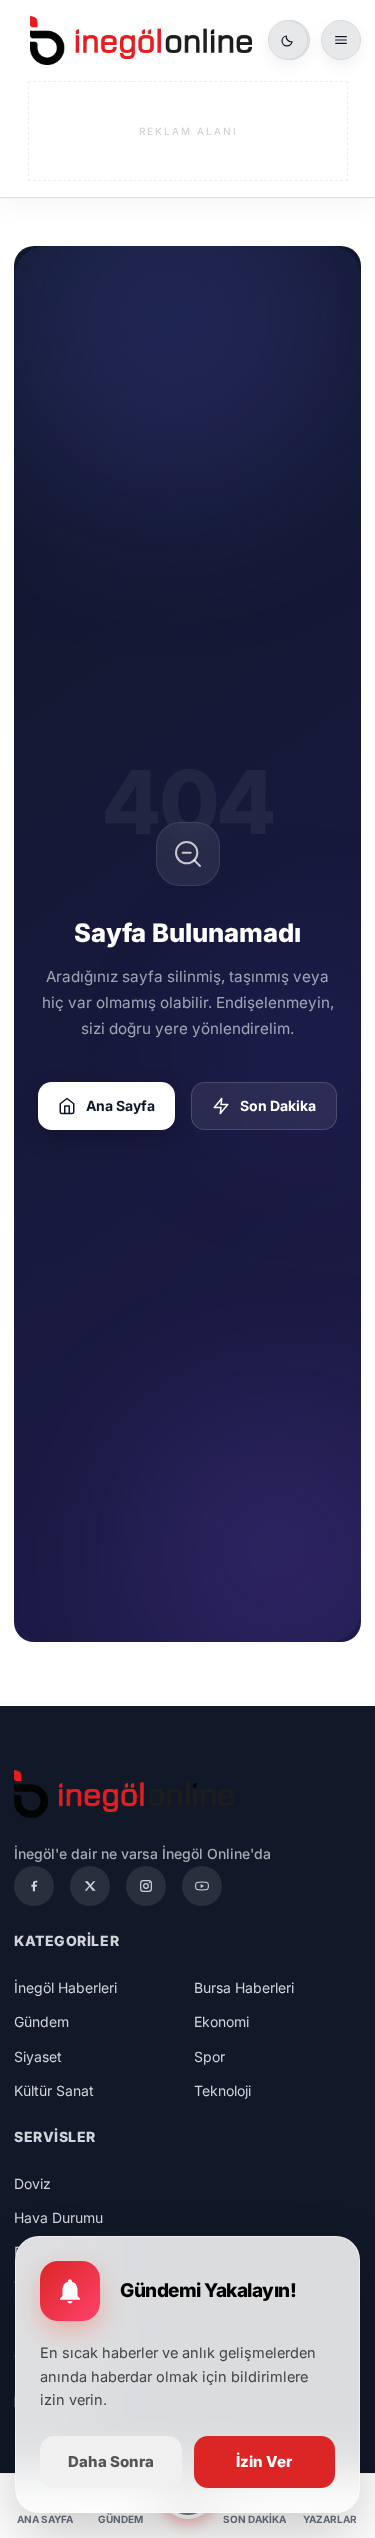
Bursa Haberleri (244, 1987)
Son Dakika (278, 1105)
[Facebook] (34, 1886)
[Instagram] (146, 1886)
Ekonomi (221, 2021)
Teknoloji (222, 2090)
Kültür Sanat (54, 2090)
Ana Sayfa (120, 1105)
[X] (90, 1886)
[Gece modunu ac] (288, 40)
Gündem (41, 2021)
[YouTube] (202, 1886)
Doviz (32, 2183)
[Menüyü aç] (341, 40)
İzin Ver (264, 2461)
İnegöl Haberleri (65, 1987)
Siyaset (38, 2056)
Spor (209, 2056)
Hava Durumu (58, 2217)
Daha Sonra (111, 2461)
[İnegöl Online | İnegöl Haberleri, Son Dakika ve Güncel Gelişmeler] (141, 40)
